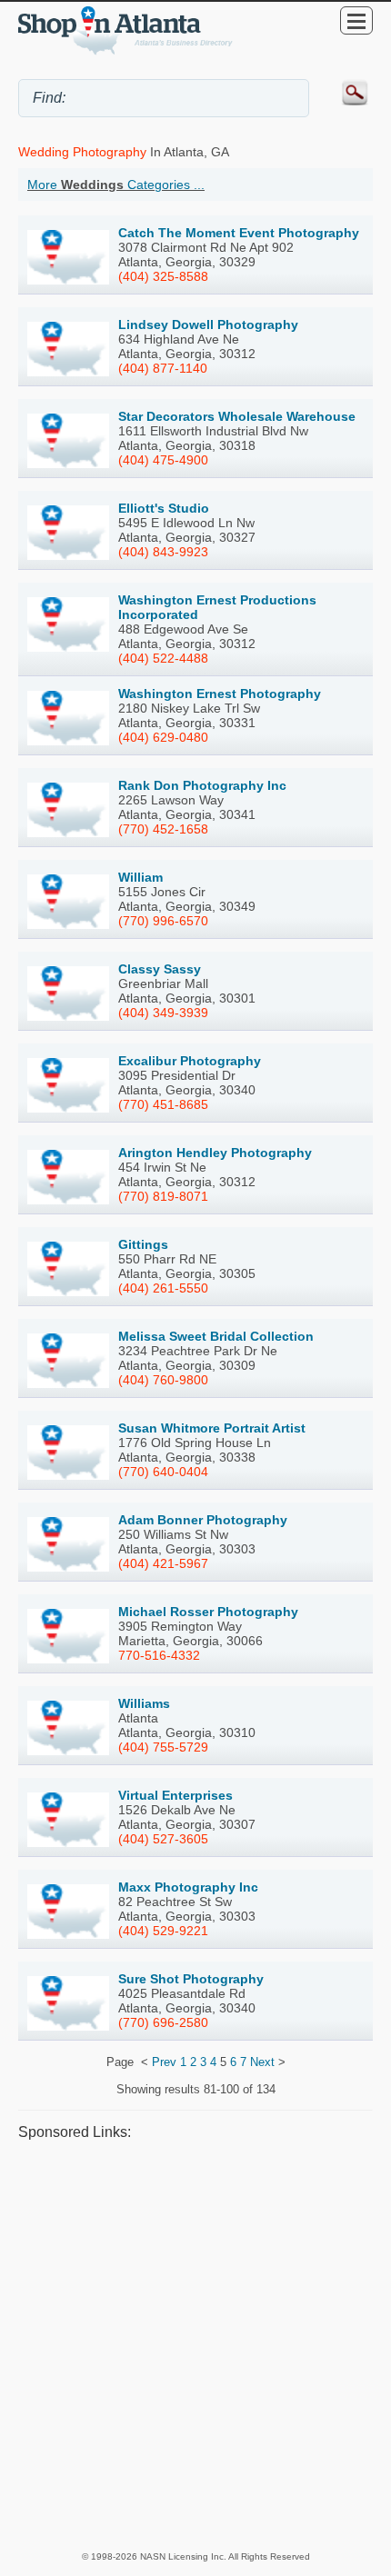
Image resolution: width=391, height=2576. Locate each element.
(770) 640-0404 (163, 1472)
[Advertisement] (195, 2345)
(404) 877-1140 (163, 368)
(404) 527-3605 (163, 1839)
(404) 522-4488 (163, 658)
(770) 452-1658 (163, 829)
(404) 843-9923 (163, 552)
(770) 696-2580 (163, 2022)
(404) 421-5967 (163, 1563)
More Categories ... (116, 185)
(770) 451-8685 (163, 1104)
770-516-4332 (159, 1655)
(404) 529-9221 (163, 1931)
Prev (164, 2062)
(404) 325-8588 (163, 276)
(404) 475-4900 (163, 460)
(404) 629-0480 (163, 737)
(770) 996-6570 (163, 921)
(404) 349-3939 (163, 1013)
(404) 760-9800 (163, 1380)
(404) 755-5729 (163, 1747)
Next (262, 2062)
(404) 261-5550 (163, 1288)
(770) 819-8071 (163, 1196)
